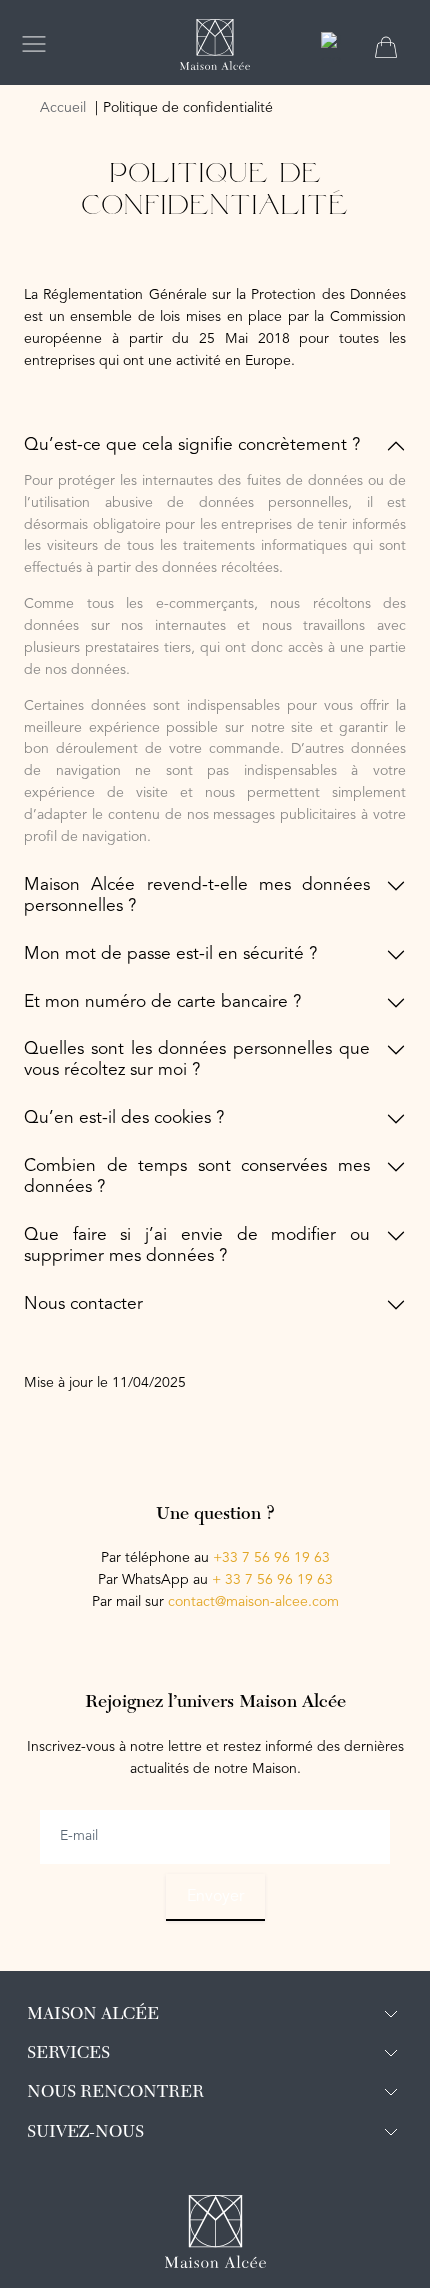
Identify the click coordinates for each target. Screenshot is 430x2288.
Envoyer (215, 1897)
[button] (215, 446)
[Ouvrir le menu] (34, 44)
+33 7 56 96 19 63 (271, 1558)
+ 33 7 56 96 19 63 (272, 1580)
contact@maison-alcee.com (253, 1602)
